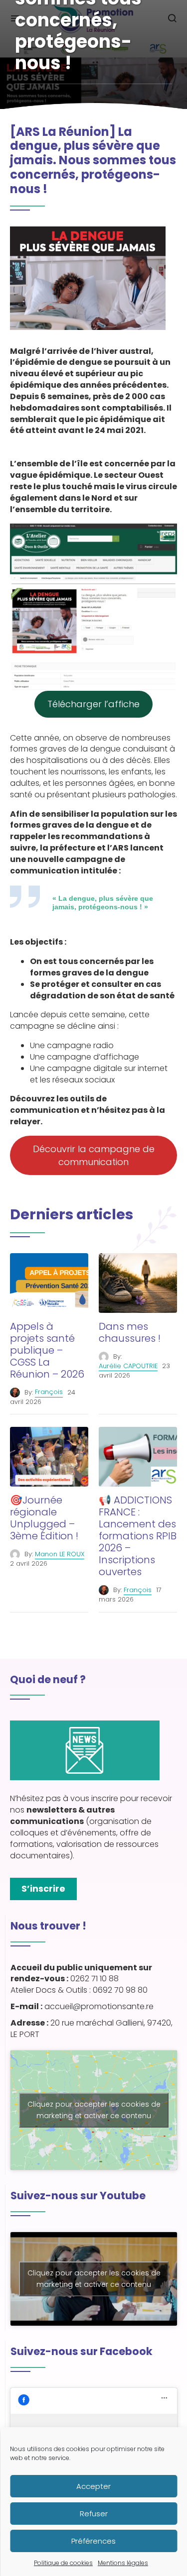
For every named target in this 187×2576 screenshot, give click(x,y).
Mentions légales (123, 2563)
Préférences (93, 2541)
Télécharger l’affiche (93, 704)
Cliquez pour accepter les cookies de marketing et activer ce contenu (94, 2110)
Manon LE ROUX (60, 1554)
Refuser (94, 2514)
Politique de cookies (63, 2563)
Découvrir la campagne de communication (94, 1155)
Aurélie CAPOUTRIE (128, 1366)
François (49, 1392)
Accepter (93, 2486)
